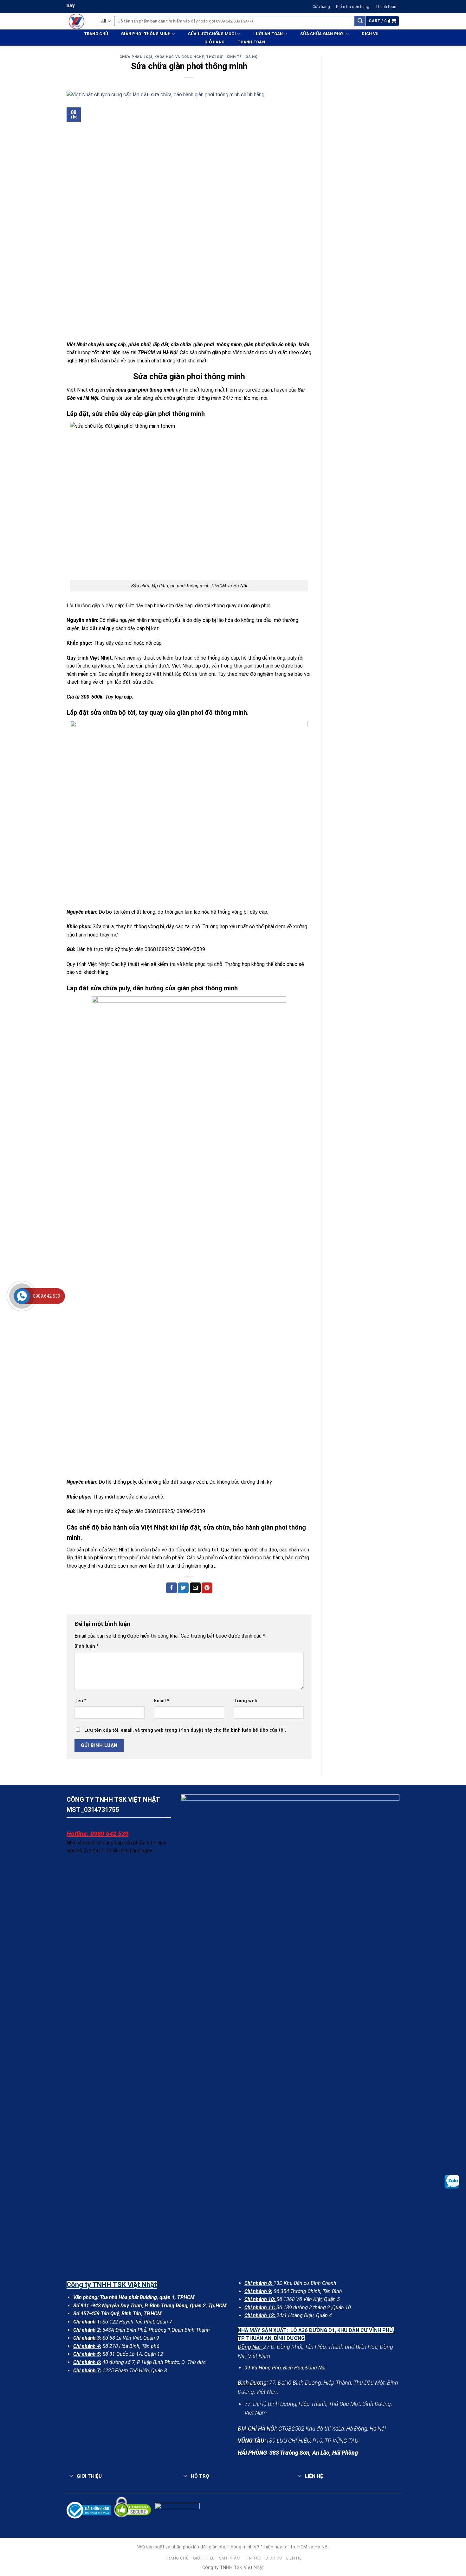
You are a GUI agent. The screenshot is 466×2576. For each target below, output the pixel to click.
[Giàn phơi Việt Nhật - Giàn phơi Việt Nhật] (77, 21)
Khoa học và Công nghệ (179, 57)
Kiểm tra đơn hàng (353, 6)
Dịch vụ (370, 34)
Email (162, 1701)
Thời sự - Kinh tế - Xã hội (232, 57)
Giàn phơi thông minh (146, 34)
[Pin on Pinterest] (207, 1588)
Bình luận (87, 1646)
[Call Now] (22, 1296)
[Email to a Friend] (195, 1588)
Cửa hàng (321, 6)
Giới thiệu (204, 2558)
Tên (81, 1701)
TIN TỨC (253, 2558)
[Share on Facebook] (172, 1588)
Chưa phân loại (136, 57)
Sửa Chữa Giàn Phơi (322, 34)
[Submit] (360, 21)
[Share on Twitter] (183, 1588)
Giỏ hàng (214, 42)
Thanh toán (386, 6)
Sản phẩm (230, 2558)
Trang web (246, 1701)
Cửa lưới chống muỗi (212, 34)
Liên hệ (294, 2558)
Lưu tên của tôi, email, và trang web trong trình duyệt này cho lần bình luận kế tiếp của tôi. (185, 1730)
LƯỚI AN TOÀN (268, 34)
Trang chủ (96, 34)
